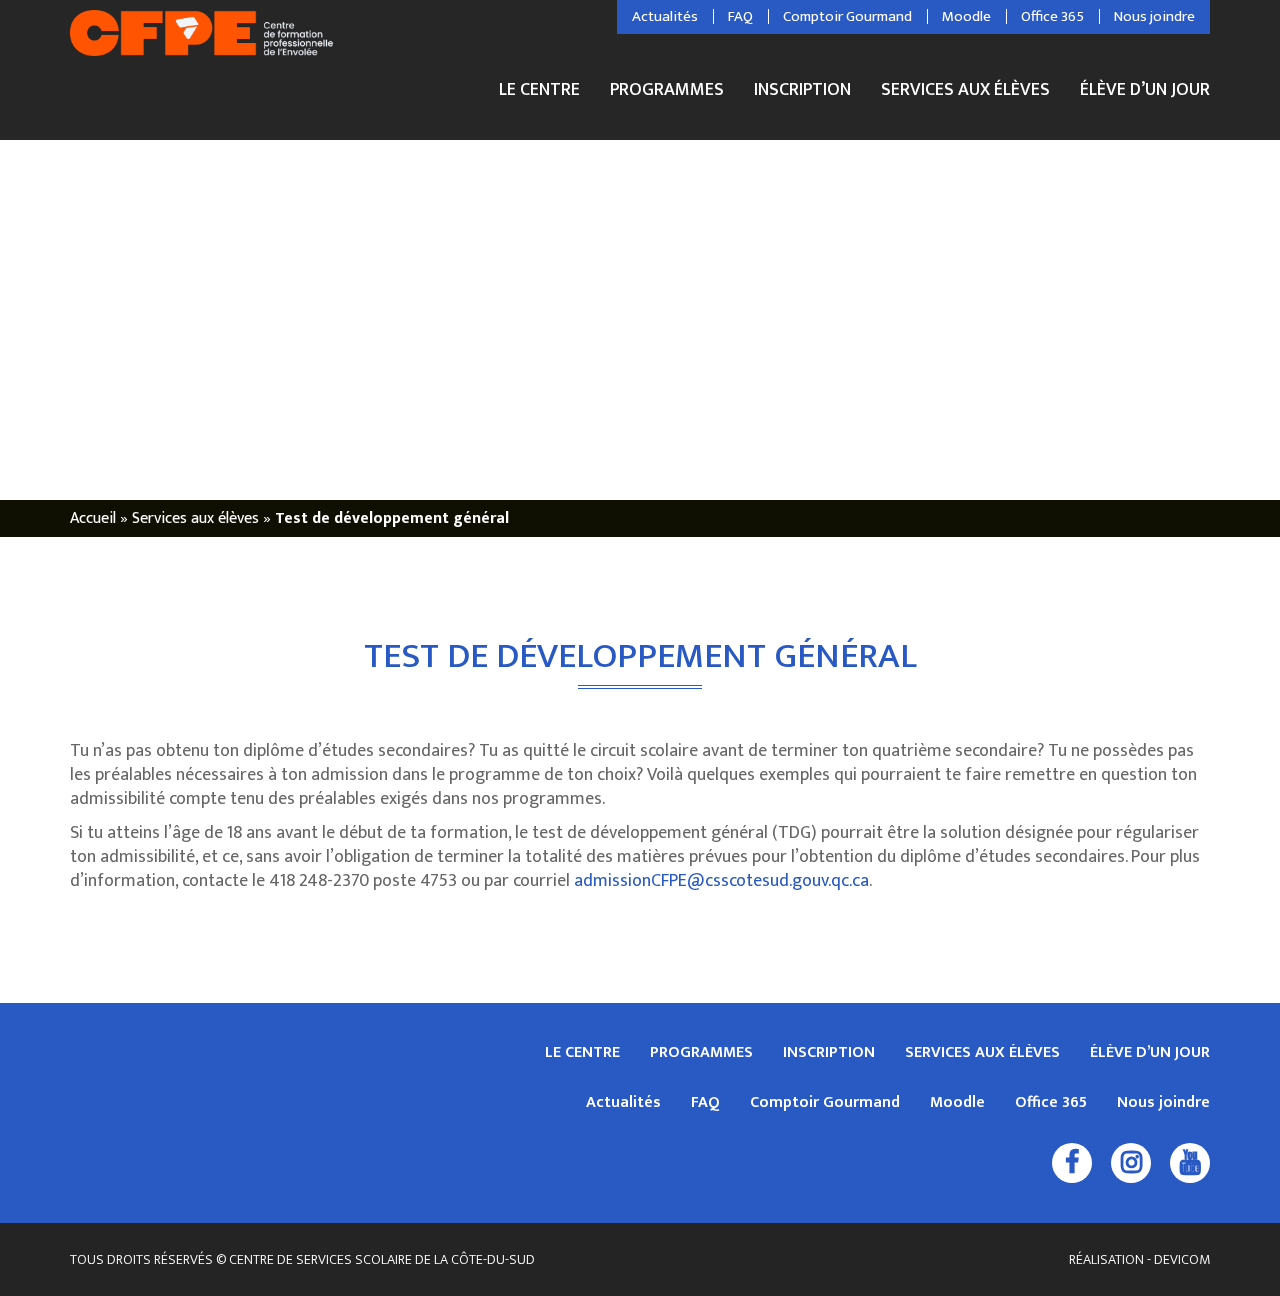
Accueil (93, 518)
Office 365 (1052, 17)
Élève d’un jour (1145, 90)
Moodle (966, 17)
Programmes (667, 92)
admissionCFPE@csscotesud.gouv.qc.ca (721, 881)
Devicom (1182, 1259)
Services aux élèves (965, 92)
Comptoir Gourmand (847, 17)
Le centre (539, 92)
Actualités (665, 17)
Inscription (802, 92)
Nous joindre (1154, 17)
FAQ (740, 17)
